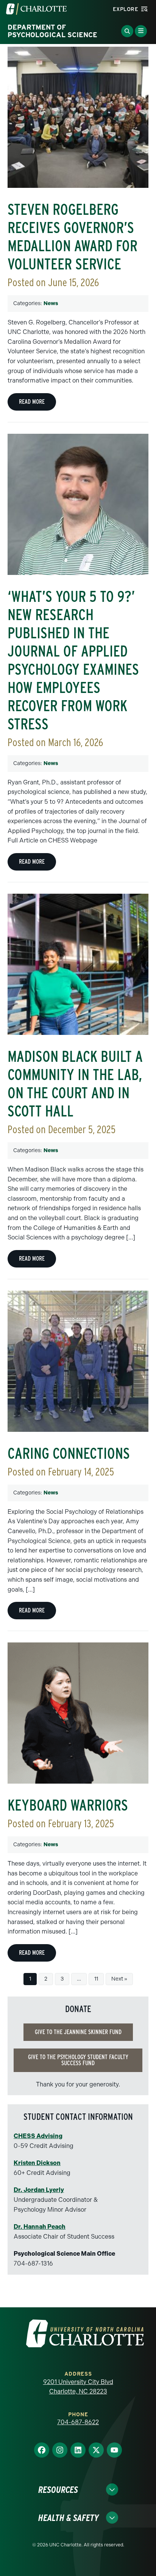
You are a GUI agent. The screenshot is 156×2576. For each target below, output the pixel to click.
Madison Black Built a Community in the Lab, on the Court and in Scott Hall (75, 1084)
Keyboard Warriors (68, 1805)
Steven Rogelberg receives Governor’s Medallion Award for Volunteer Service (73, 237)
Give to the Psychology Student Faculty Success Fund (78, 2060)
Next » (119, 1979)
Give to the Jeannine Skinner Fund (78, 2032)
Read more (32, 402)
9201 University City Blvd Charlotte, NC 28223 (78, 2387)
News (51, 303)
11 (96, 1979)
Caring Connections (69, 1453)
